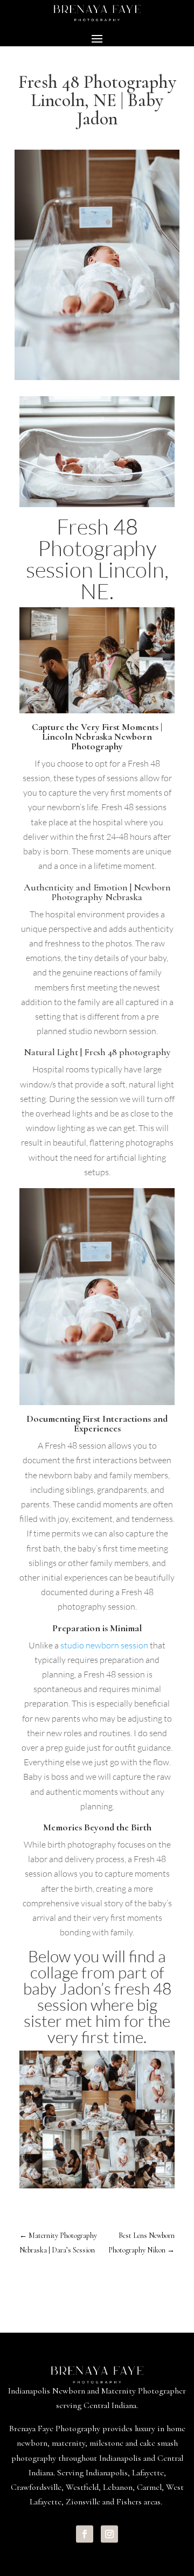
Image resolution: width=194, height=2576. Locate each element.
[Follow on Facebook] (85, 2534)
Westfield (82, 2487)
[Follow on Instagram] (109, 2534)
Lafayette (148, 2473)
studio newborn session (104, 1645)
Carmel (149, 2487)
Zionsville (83, 2502)
